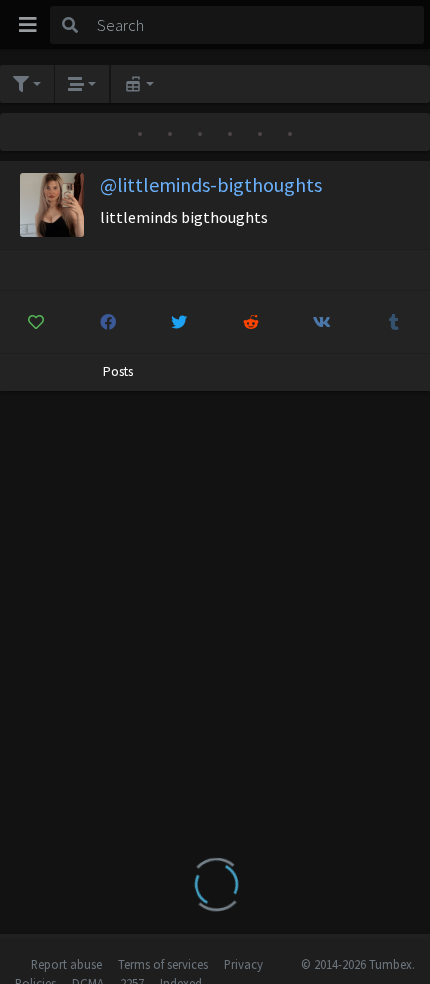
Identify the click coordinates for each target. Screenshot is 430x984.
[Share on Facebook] (108, 322)
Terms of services (163, 964)
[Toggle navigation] (28, 25)
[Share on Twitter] (179, 322)
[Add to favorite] (36, 322)
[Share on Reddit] (251, 322)
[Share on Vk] (322, 322)
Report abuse (66, 964)
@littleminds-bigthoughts (211, 184)
